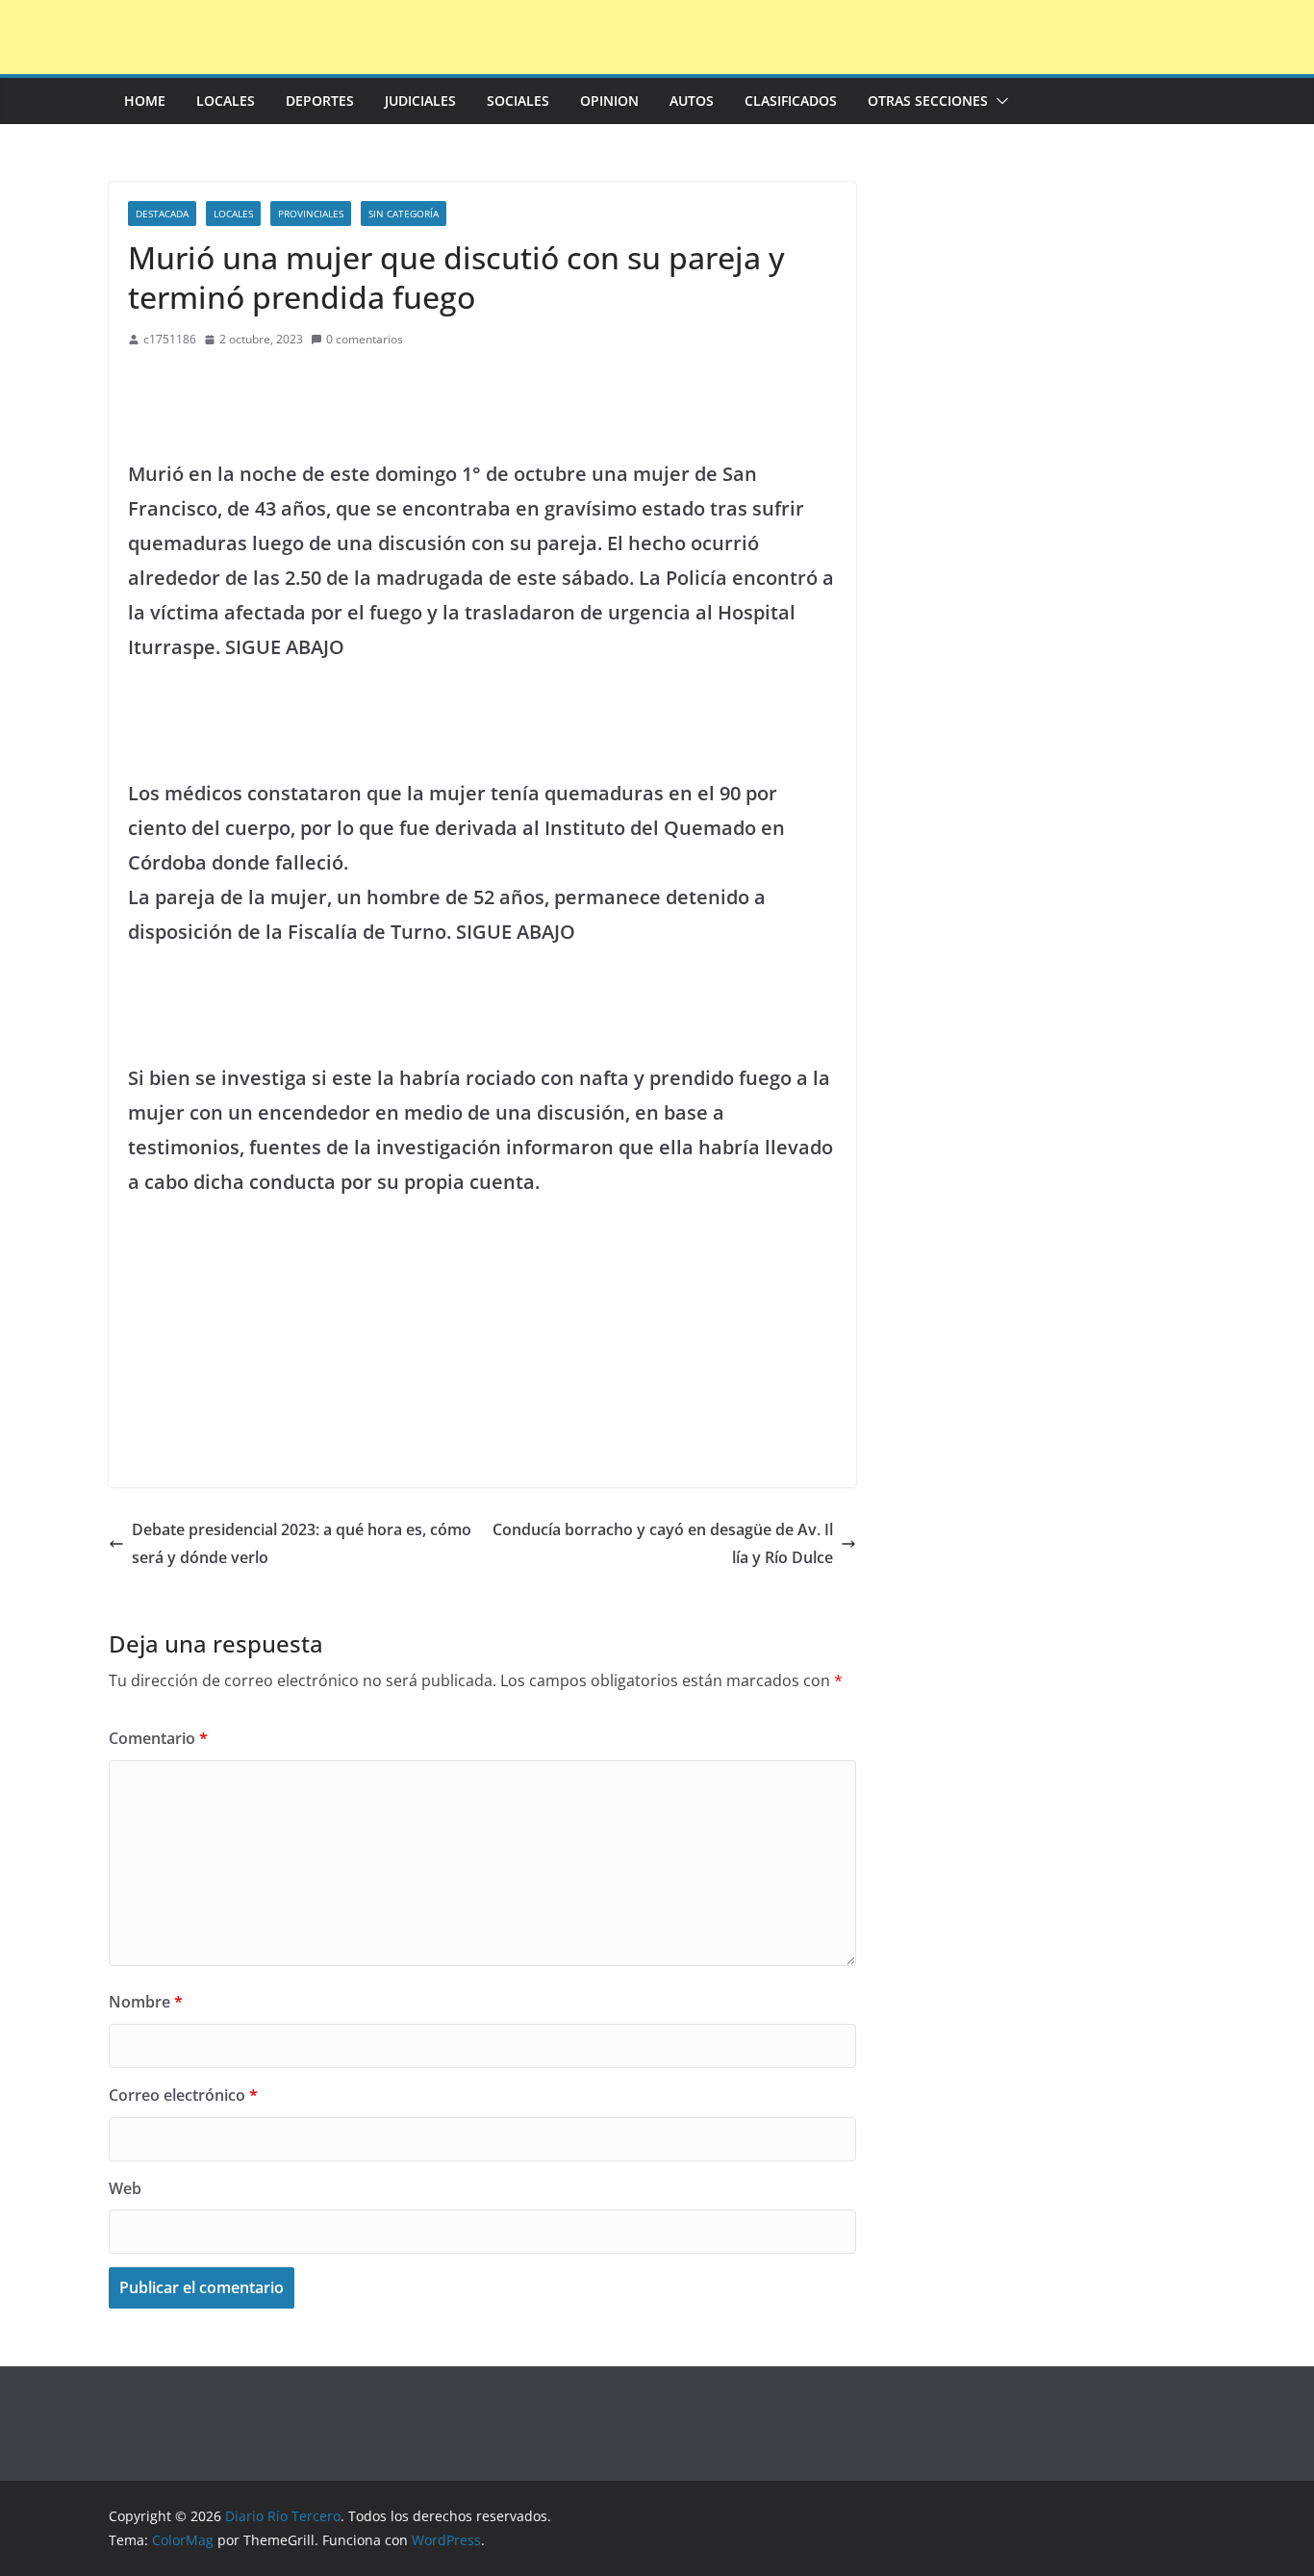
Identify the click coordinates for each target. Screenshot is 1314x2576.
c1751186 (170, 339)
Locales (226, 101)
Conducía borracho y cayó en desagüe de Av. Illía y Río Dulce (663, 1543)
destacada (162, 214)
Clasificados (791, 101)
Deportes (320, 101)
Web (125, 2188)
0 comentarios (365, 339)
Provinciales (311, 214)
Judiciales (420, 101)
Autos (692, 101)
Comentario (158, 1738)
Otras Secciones (928, 101)
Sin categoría (404, 214)
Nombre (146, 2002)
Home (145, 101)
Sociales (518, 101)
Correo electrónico (183, 2095)
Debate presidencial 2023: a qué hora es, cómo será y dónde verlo (302, 1543)
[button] (998, 101)
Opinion (609, 101)
